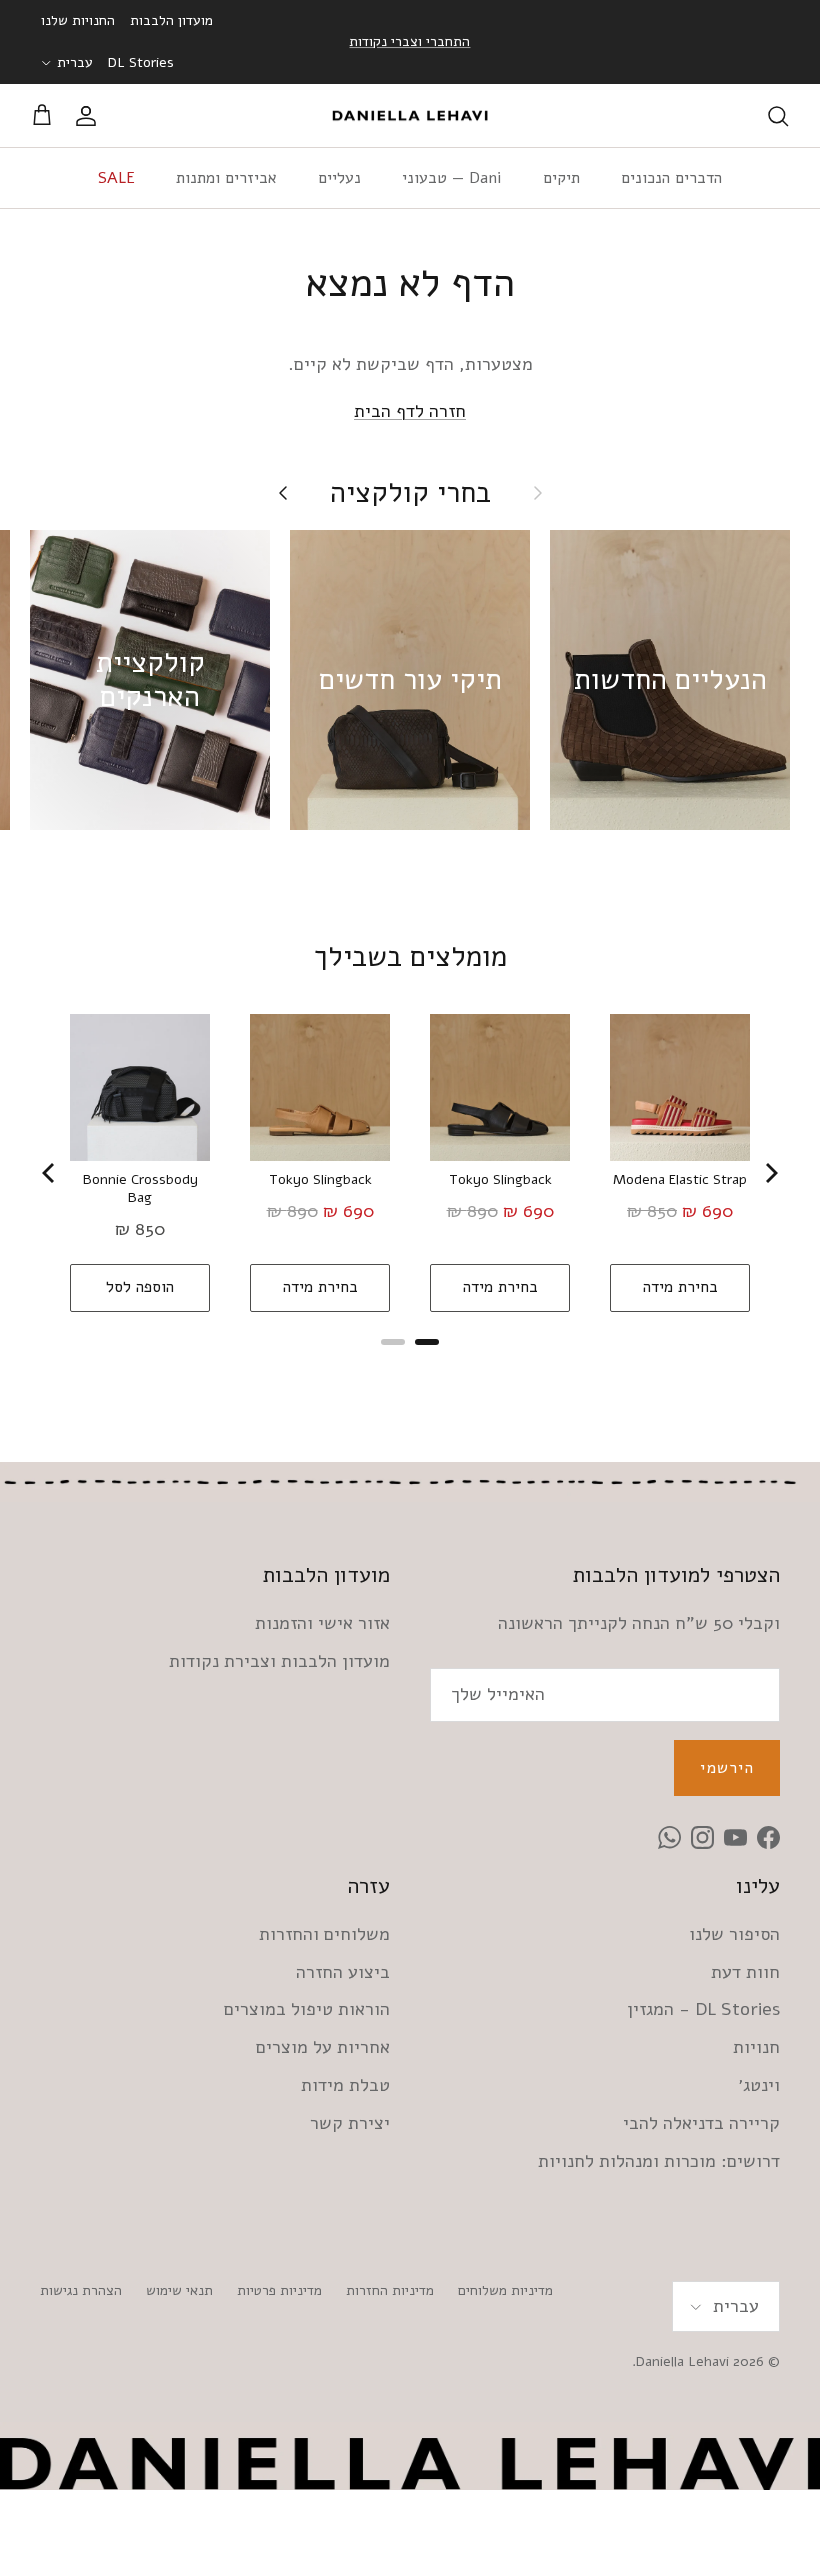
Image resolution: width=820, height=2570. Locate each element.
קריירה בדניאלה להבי (701, 2123)
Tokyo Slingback (320, 1180)
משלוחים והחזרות (324, 1934)
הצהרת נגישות (81, 2290)
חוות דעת (745, 1972)
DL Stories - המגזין (703, 2009)
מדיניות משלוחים (505, 2290)
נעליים (339, 178)
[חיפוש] (778, 116)
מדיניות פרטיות (279, 2290)
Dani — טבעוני (452, 178)
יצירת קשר (350, 2123)
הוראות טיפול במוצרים (307, 2009)
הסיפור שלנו (734, 1934)
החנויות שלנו (78, 20)
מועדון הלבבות (171, 20)
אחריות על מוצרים (323, 2047)
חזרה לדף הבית (410, 411)
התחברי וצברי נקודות (409, 41)
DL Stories (141, 62)
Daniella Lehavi (682, 2361)
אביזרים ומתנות (226, 178)
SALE (116, 178)
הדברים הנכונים (671, 178)
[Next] (770, 1173)
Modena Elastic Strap (680, 1180)
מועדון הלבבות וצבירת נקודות (279, 1661)
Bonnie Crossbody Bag (140, 1189)
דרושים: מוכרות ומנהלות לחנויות (659, 2161)
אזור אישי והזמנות (322, 1623)
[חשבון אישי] (90, 116)
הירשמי (727, 1768)
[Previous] (50, 1173)
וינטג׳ (759, 2085)
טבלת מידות (345, 2085)
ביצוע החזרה (343, 1972)
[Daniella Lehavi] (410, 116)
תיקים (561, 178)
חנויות (756, 2047)
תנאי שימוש (179, 2290)
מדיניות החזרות (390, 2290)
